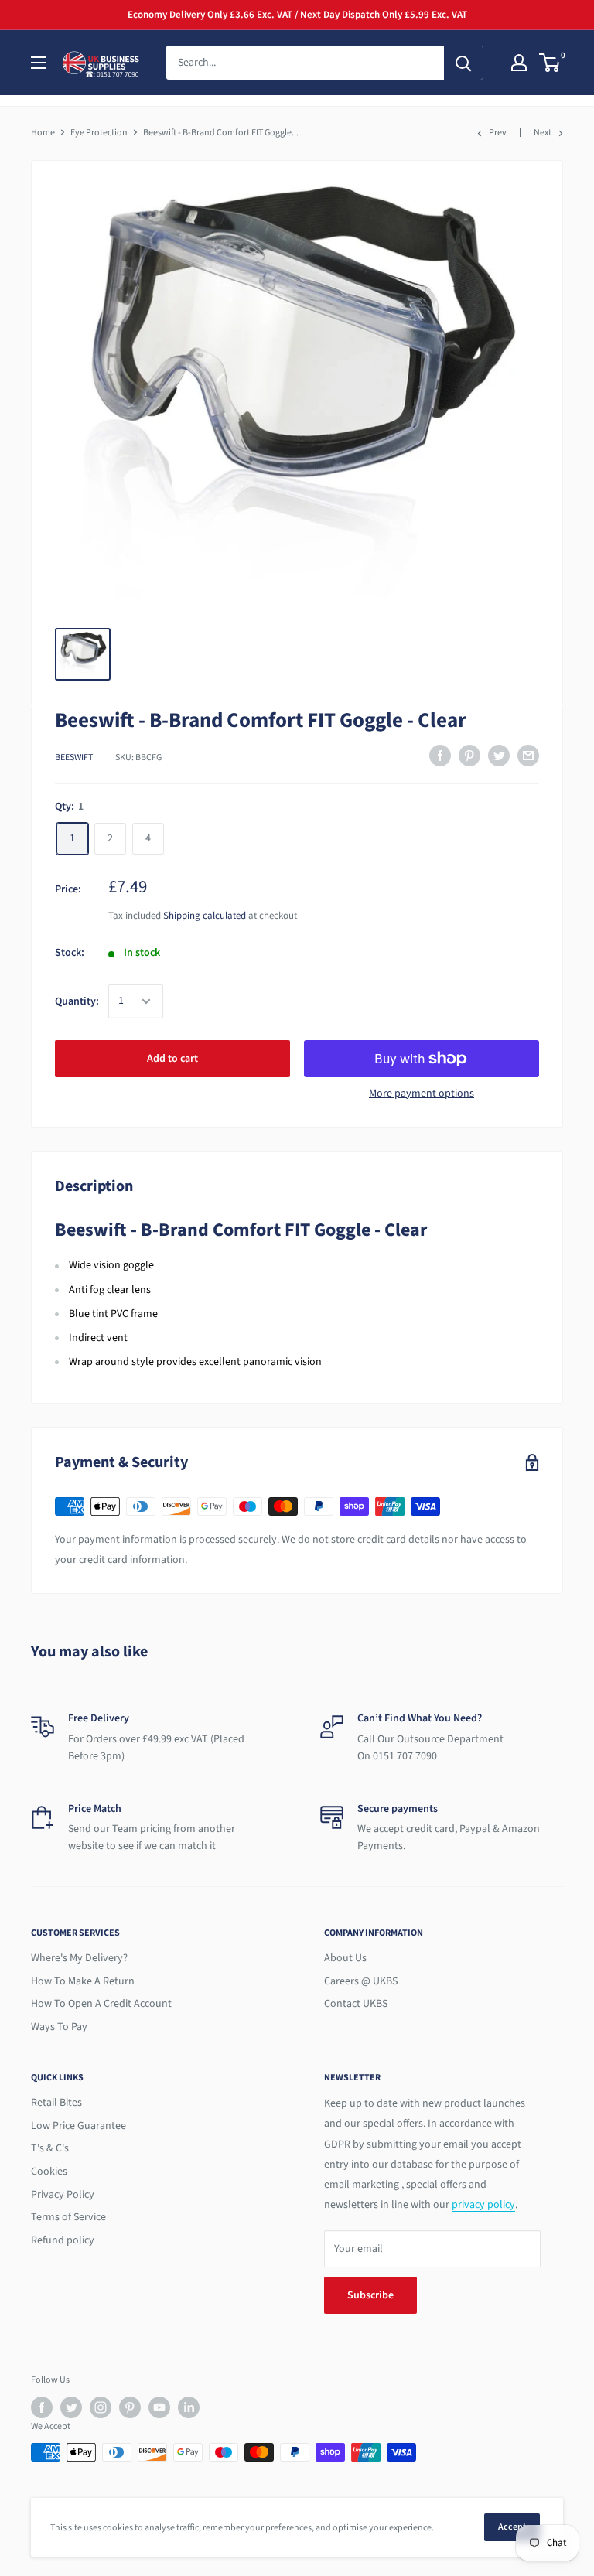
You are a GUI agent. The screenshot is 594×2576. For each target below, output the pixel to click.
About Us (345, 1958)
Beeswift (74, 757)
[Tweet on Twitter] (499, 756)
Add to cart (172, 1059)
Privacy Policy (63, 2195)
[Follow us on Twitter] (71, 2407)
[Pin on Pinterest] (469, 756)
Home (43, 133)
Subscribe (370, 2295)
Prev (498, 133)
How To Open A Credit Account (101, 2004)
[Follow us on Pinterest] (130, 2407)
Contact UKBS (356, 2004)
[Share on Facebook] (440, 756)
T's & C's (50, 2148)
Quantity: (77, 1001)
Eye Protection (99, 133)
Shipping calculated (205, 916)
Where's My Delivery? (79, 1958)
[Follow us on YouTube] (159, 2407)
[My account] (519, 63)
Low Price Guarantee (79, 2126)
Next (543, 133)
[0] (550, 63)
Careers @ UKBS (361, 1981)
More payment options (422, 1094)
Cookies (49, 2172)
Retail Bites (56, 2103)
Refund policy (63, 2240)
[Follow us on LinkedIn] (189, 2407)
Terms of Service (68, 2217)
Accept (512, 2527)
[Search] (463, 63)
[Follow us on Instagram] (101, 2407)
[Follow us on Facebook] (42, 2407)
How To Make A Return (83, 1981)
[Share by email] (528, 756)
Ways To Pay (59, 2027)
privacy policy (483, 2205)
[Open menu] (39, 63)
